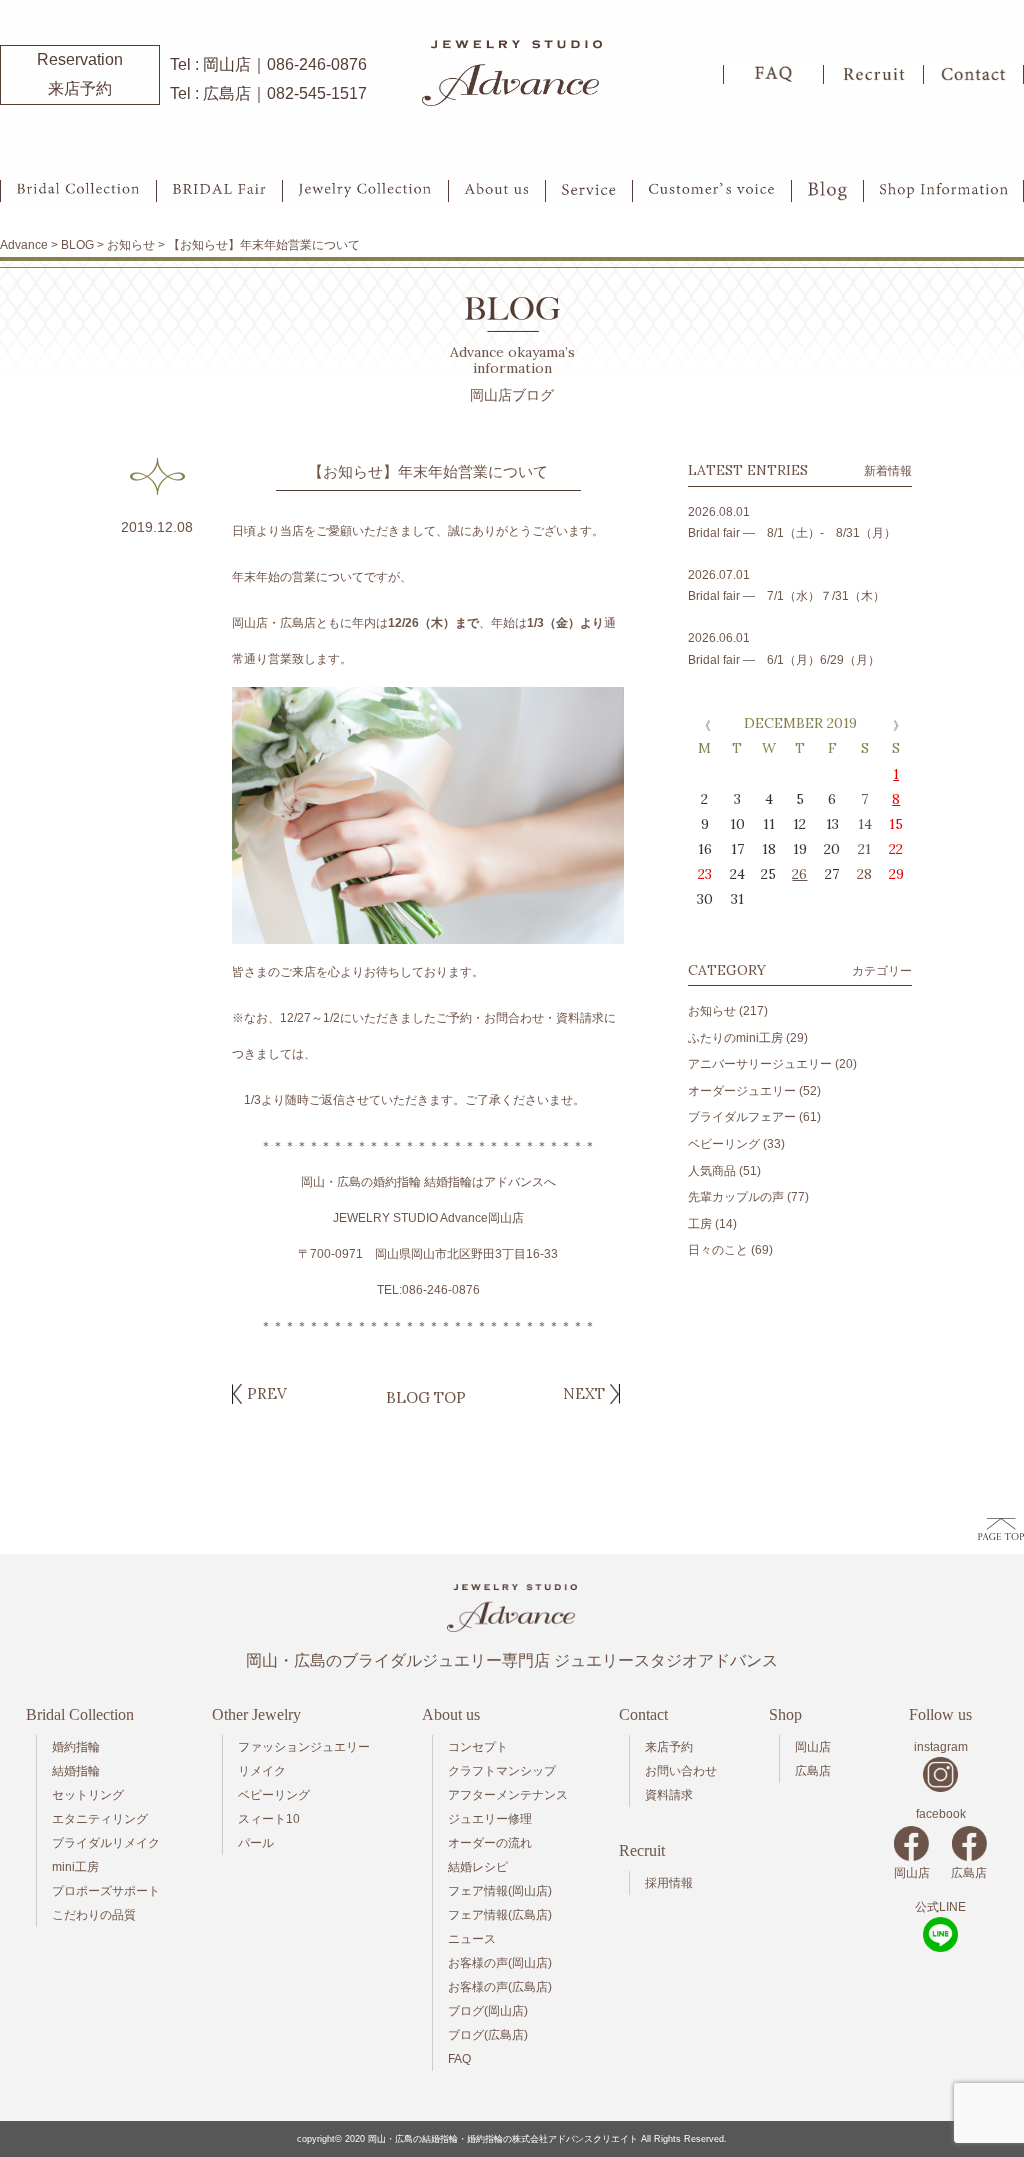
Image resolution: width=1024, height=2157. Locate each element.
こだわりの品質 (94, 1915)
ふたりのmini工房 (735, 1038)
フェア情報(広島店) (500, 1915)
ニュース (472, 1939)
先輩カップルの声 (736, 1197)
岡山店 (813, 1747)
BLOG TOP (426, 1397)
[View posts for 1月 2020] (897, 725)
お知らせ (712, 1011)
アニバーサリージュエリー (760, 1064)
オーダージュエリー (742, 1091)
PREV (267, 1393)
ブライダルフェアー (742, 1117)
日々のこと (718, 1250)
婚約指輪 (76, 1747)
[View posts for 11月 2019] (703, 725)
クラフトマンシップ (502, 1771)
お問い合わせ (681, 1771)
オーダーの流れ (490, 1843)
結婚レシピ (478, 1867)
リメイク (262, 1771)
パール (256, 1843)
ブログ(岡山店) (488, 2011)
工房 (700, 1224)
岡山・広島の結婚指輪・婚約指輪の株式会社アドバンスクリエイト (503, 2139)
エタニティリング (100, 1819)
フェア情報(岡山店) (500, 1891)
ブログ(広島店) (488, 2035)
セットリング (88, 1795)
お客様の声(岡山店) (500, 1963)
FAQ (459, 2059)
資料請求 (669, 1795)
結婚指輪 (76, 1771)
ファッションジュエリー (304, 1747)
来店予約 (669, 1747)
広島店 (813, 1771)
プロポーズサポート (106, 1891)
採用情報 (669, 1883)
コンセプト (478, 1747)
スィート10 (269, 1819)
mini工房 (75, 1867)
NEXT (584, 1393)
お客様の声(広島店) (500, 1987)
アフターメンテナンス (508, 1795)
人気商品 (712, 1171)
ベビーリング (724, 1144)
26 (799, 874)
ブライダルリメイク (106, 1843)
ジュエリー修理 (490, 1819)
